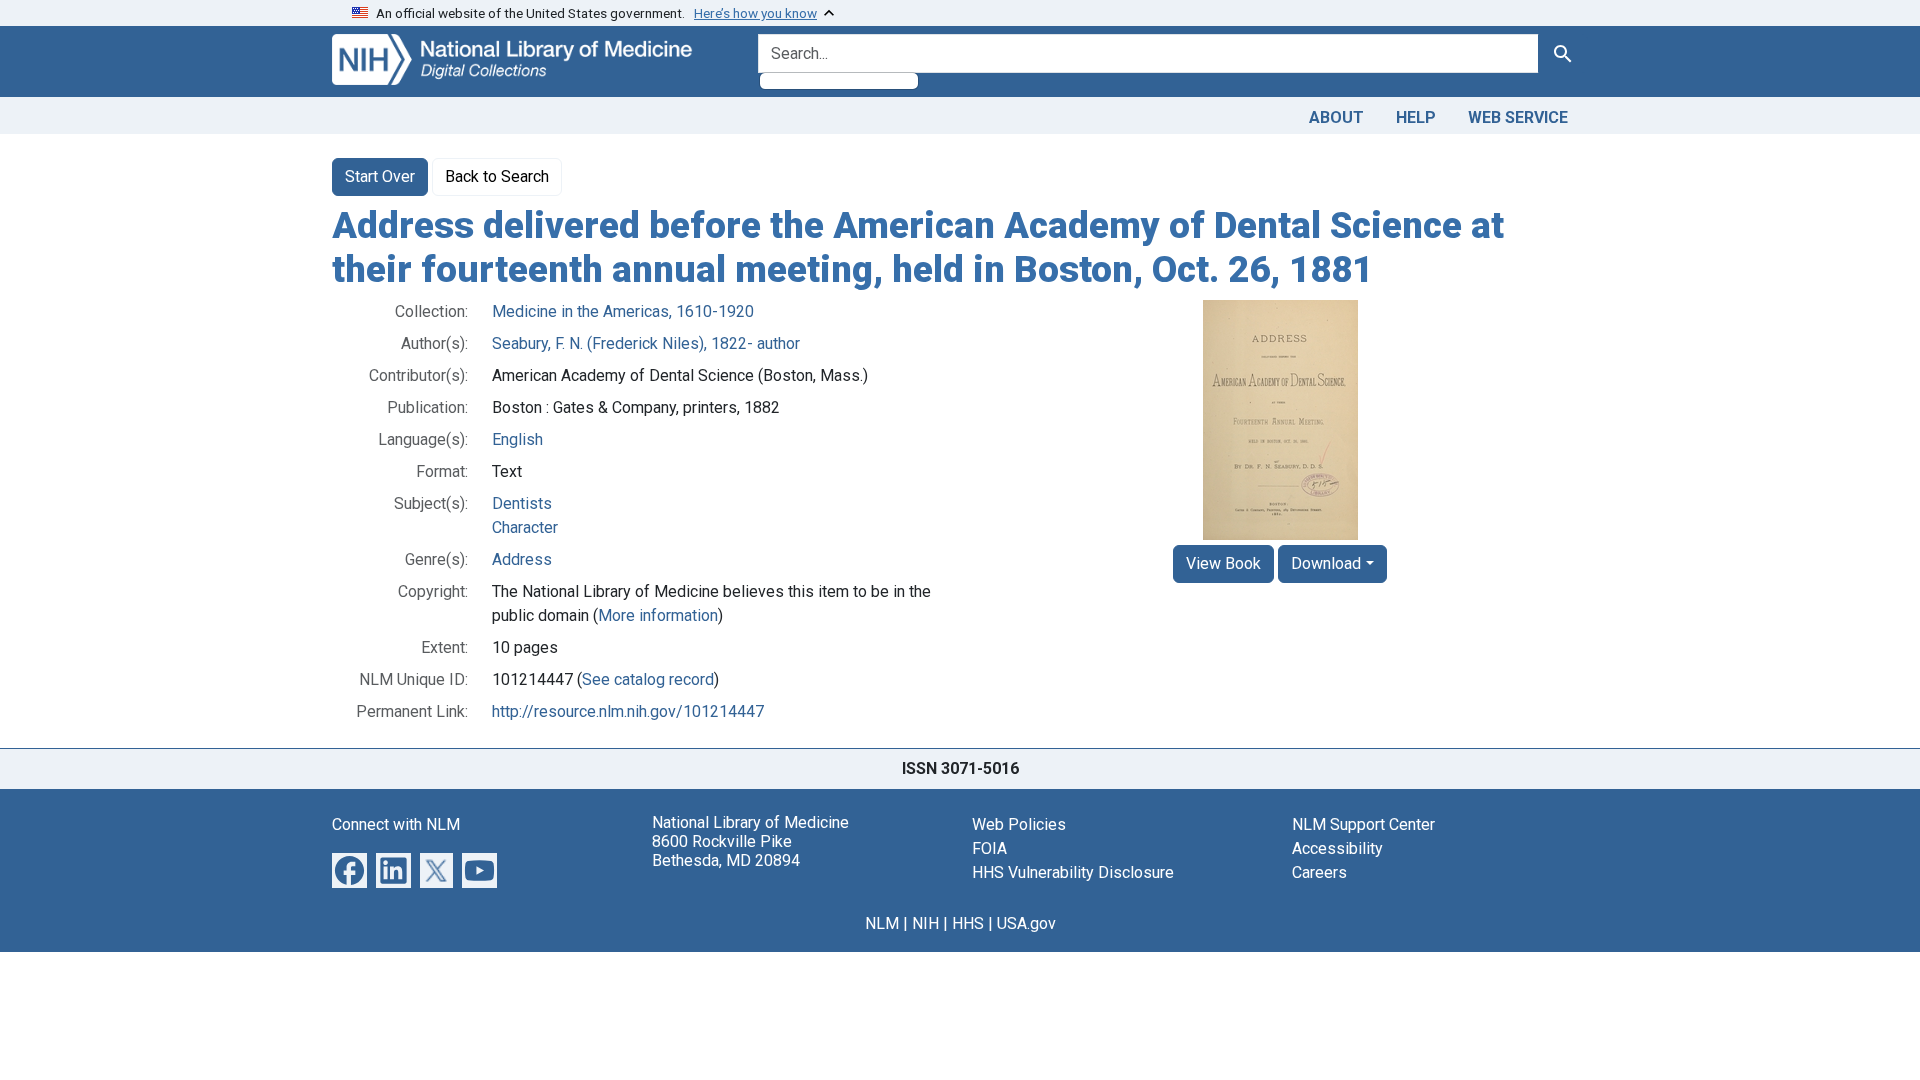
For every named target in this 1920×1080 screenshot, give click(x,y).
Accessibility (1337, 848)
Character (525, 527)
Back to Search (497, 176)
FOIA (989, 848)
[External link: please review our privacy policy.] (349, 869)
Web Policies (1019, 824)
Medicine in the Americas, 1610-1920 (623, 311)
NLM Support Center (1363, 824)
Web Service (1518, 117)
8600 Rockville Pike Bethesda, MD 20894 (726, 851)
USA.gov (1026, 923)
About (1336, 117)
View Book (1223, 563)
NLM (882, 923)
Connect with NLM (396, 824)
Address (522, 559)
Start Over (380, 176)
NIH (925, 923)
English (517, 439)
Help (1416, 117)
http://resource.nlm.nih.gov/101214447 (628, 711)
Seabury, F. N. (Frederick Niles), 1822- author (646, 343)
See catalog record (648, 679)
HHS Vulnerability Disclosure (1073, 872)
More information (658, 615)
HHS (968, 923)
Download (1326, 563)
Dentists (522, 503)
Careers (1319, 872)
